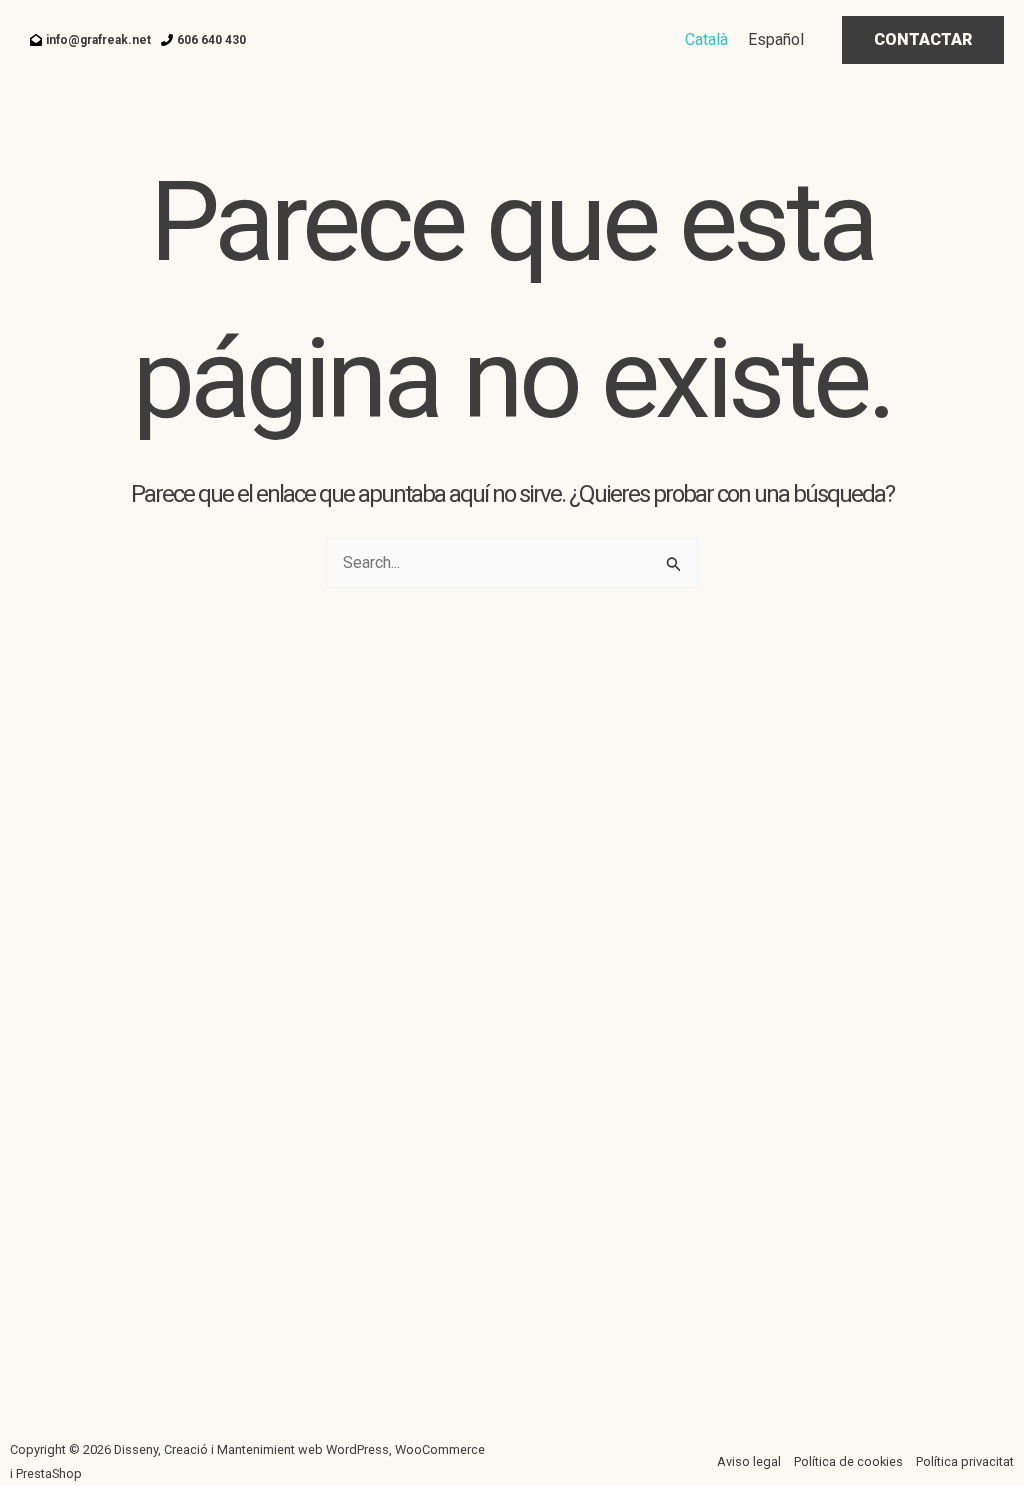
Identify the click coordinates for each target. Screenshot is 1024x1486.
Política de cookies (848, 1461)
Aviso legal (749, 1461)
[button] (923, 40)
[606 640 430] (203, 40)
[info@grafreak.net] (90, 40)
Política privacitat (965, 1461)
